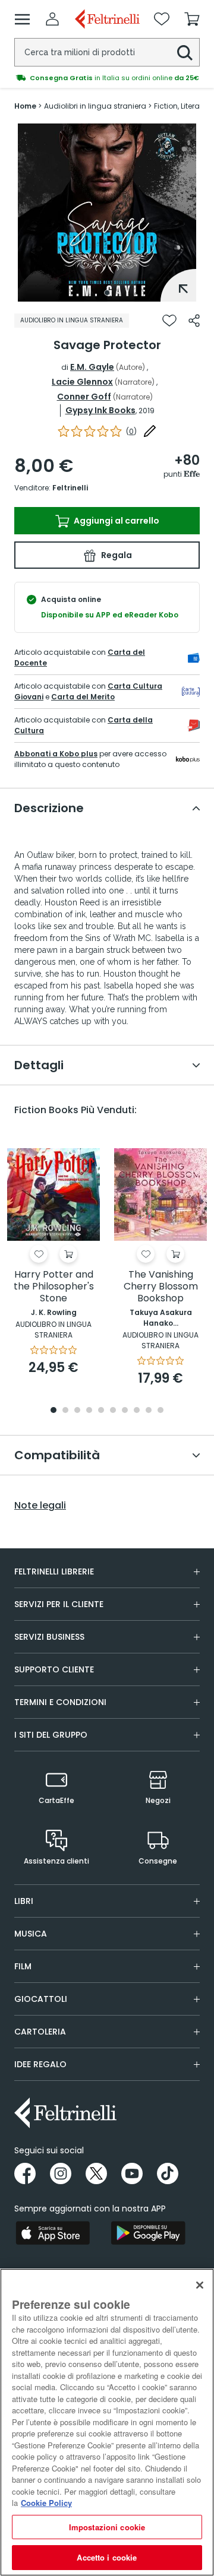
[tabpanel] (107, 213)
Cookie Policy (46, 2503)
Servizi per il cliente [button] (59, 1604)
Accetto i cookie (107, 2557)
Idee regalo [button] (40, 2064)
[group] (107, 78)
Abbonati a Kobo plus (56, 754)
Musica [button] (31, 1934)
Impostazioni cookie (107, 2527)
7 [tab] (125, 1411)
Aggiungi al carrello (116, 521)
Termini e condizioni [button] (60, 1702)
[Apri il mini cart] (192, 19)
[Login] (52, 19)
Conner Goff (84, 397)
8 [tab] (137, 1411)
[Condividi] (194, 321)
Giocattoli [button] (41, 1999)
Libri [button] (24, 1901)
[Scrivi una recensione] (150, 431)
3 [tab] (77, 1411)
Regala (116, 555)
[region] (107, 2422)
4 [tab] (89, 1411)
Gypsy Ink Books (100, 410)
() (131, 431)
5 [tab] (101, 1411)
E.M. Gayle (92, 367)
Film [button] (23, 1966)
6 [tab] (113, 1411)
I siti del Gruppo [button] (51, 1735)
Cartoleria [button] (40, 2032)
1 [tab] (107, 293)
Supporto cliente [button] (54, 1669)
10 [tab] (160, 1411)
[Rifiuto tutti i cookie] (200, 2285)
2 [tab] (65, 1411)
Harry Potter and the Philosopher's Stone (54, 1287)
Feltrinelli (70, 488)
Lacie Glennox (82, 382)
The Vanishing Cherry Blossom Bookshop (161, 1287)
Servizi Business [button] (49, 1637)
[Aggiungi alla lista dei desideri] (169, 321)
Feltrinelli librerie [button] (54, 1571)
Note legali (40, 1506)
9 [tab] (149, 1411)
